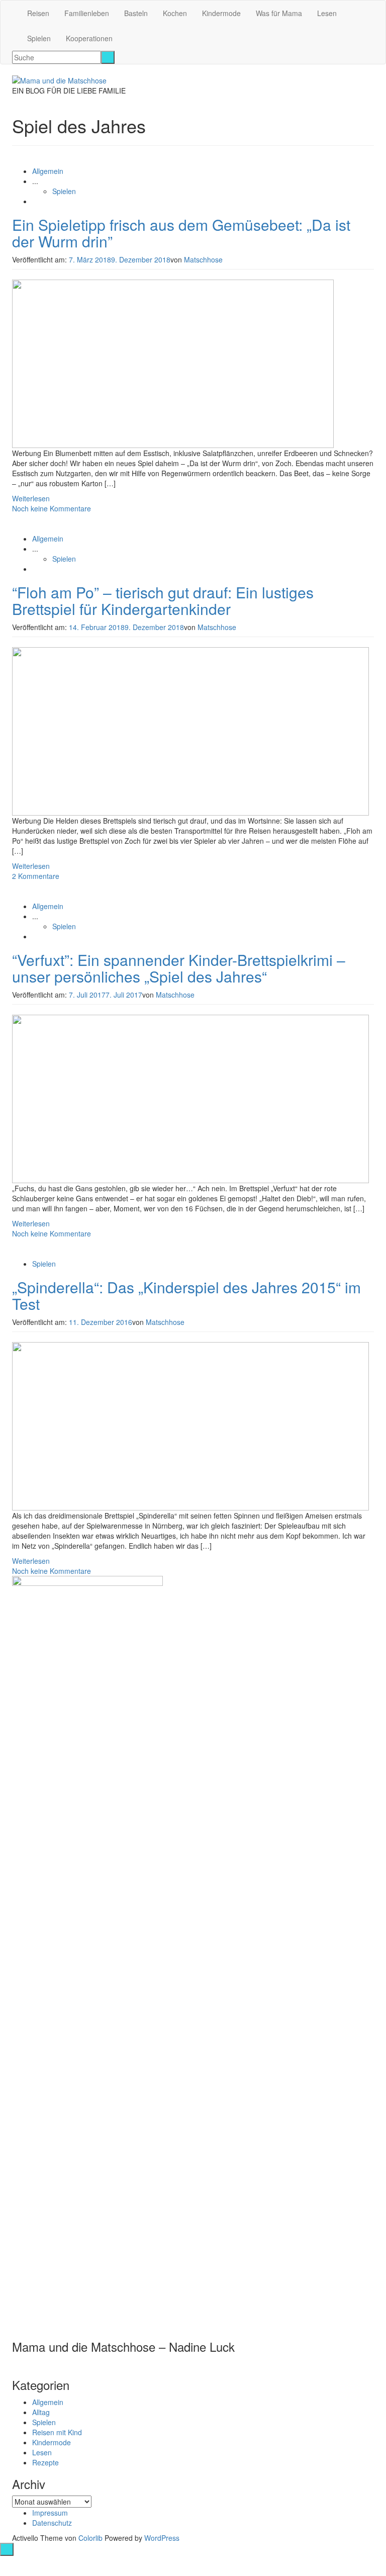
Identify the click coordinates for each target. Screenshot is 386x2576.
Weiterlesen (31, 498)
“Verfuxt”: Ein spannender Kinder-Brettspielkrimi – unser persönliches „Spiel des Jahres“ (179, 968)
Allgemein (48, 171)
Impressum (50, 2513)
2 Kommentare (36, 876)
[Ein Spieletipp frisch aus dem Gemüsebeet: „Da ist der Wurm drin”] (173, 363)
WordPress (162, 2538)
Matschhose (203, 259)
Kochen (175, 13)
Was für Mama (279, 13)
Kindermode (221, 13)
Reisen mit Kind (57, 2432)
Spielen (39, 38)
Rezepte (45, 2462)
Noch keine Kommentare (52, 508)
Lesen (327, 13)
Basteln (136, 13)
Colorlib (90, 2538)
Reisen (38, 13)
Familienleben (87, 13)
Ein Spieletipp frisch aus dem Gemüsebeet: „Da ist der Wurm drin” (181, 233)
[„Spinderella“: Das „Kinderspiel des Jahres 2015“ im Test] (190, 1425)
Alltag (41, 2412)
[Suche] (108, 57)
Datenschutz (52, 2523)
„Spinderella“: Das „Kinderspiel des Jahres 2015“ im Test (186, 1295)
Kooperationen (89, 38)
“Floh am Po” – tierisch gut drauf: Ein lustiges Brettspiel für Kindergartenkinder (163, 600)
